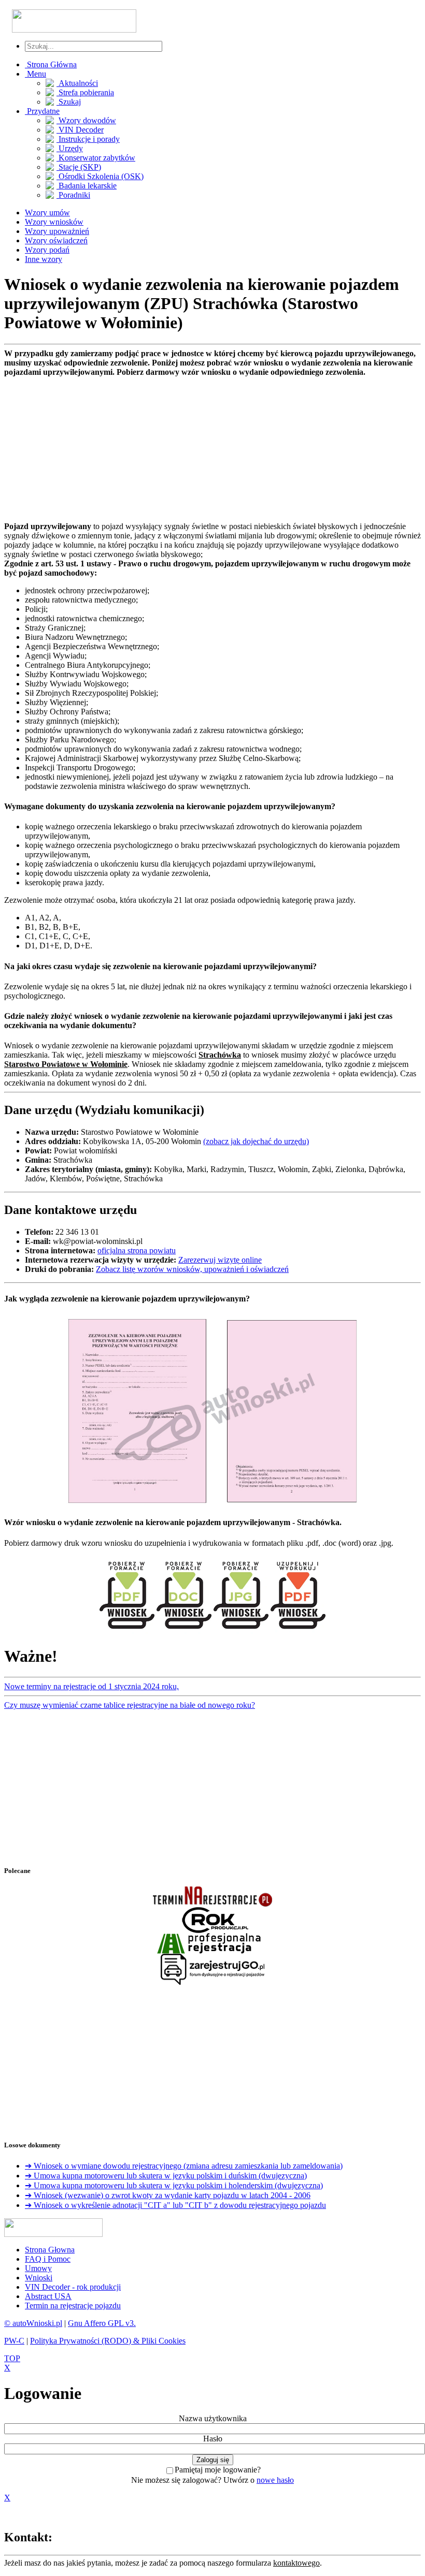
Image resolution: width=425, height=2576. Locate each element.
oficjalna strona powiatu (137, 1250)
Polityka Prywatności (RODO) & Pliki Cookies (108, 2341)
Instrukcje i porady (88, 139)
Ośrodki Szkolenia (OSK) (100, 176)
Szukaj (69, 102)
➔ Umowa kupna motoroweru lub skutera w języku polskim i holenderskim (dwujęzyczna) (174, 2185)
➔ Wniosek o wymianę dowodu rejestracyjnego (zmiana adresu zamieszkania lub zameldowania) (184, 2166)
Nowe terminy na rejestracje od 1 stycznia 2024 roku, (91, 1686)
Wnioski (39, 2278)
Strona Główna (51, 64)
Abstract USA (48, 2296)
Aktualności (77, 83)
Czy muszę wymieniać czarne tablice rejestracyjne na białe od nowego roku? (130, 1705)
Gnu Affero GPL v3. (102, 2323)
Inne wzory (44, 259)
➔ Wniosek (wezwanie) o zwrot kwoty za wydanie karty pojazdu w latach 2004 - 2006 (168, 2195)
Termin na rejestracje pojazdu (73, 2306)
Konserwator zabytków (96, 158)
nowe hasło (275, 2480)
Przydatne (42, 111)
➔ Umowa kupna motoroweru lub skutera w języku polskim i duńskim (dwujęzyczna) (166, 2176)
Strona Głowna (50, 2250)
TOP (12, 2358)
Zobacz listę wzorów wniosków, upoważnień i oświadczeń (192, 1269)
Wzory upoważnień (57, 231)
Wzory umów (47, 213)
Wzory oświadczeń (56, 240)
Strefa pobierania (85, 92)
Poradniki (73, 195)
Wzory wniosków (54, 222)
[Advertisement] (212, 449)
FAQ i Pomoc (48, 2259)
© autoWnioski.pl (33, 2323)
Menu (36, 74)
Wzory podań (47, 250)
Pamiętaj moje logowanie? (218, 2470)
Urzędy (70, 148)
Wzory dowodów (86, 120)
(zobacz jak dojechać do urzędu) (256, 1141)
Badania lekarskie (87, 186)
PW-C (14, 2341)
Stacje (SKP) (79, 167)
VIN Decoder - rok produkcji (73, 2287)
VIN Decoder (80, 130)
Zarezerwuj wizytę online (220, 1260)
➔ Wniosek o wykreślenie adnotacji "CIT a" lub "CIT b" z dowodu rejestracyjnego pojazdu (175, 2205)
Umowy (38, 2268)
